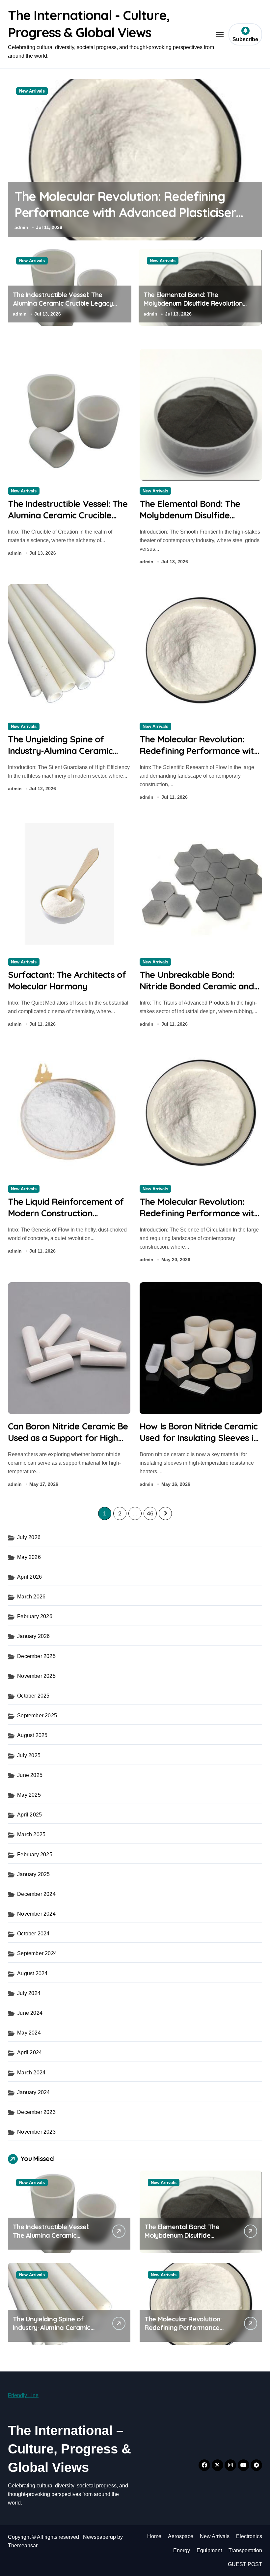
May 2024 (29, 2033)
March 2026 (31, 1597)
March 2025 (31, 1834)
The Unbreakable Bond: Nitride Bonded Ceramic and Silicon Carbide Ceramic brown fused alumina (197, 992)
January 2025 (33, 1874)
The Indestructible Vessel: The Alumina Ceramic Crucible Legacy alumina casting (63, 303)
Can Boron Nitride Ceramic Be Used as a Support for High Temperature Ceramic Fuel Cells (68, 1443)
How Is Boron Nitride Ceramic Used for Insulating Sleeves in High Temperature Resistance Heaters (199, 1443)
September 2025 (37, 1716)
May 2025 (29, 1795)
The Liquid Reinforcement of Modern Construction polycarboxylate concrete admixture (66, 1219)
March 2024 (31, 2073)
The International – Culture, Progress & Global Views (69, 2449)
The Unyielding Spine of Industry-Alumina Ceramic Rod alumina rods (60, 751)
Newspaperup (99, 2537)
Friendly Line (23, 2395)
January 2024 (33, 2092)
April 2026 (29, 1577)
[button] (256, 163)
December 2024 (36, 1894)
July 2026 (29, 1537)
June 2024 (30, 2013)
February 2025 (35, 1855)
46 (150, 1513)
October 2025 (33, 1696)
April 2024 (29, 2052)
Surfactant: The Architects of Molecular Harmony (67, 980)
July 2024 (29, 1993)
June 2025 (30, 1775)
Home (154, 2536)
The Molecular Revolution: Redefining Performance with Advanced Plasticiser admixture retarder (125, 213)
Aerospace (181, 2536)
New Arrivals (32, 91)
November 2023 (36, 2132)
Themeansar (23, 2546)
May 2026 (29, 1557)
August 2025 (32, 1735)
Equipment (209, 2550)
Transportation (245, 2550)
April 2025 (29, 1815)
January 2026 (33, 1636)
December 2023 (36, 2112)
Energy (182, 2550)
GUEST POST (245, 2564)
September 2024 (37, 1953)
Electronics (249, 2536)
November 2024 (36, 1914)
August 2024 (32, 1973)
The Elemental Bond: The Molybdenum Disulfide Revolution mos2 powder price (193, 303)
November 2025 (36, 1676)
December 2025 (36, 1656)
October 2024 (33, 1934)
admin (21, 227)
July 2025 (29, 1755)
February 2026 (35, 1616)
